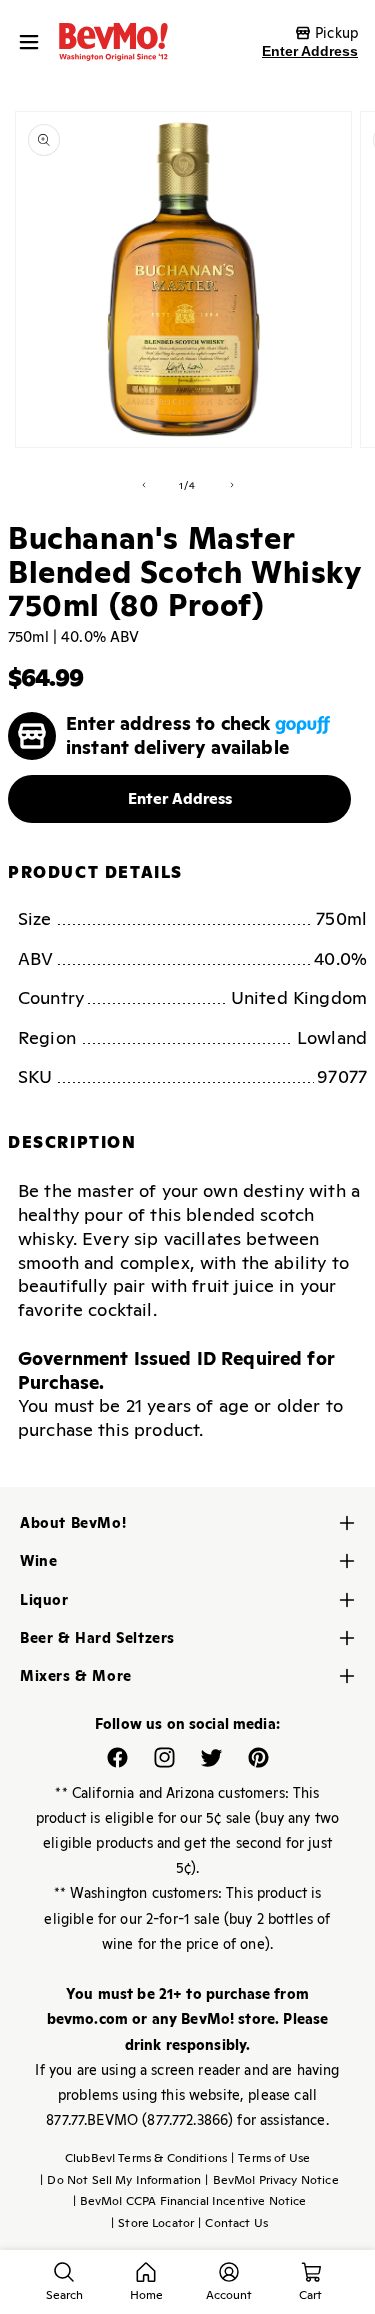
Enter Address (310, 51)
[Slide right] (232, 485)
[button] (34, 42)
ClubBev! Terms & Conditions (146, 2158)
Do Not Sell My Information (120, 2180)
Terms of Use (270, 2158)
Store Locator (152, 2223)
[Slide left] (144, 485)
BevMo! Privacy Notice (271, 2180)
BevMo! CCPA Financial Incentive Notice (190, 2201)
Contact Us (233, 2223)
